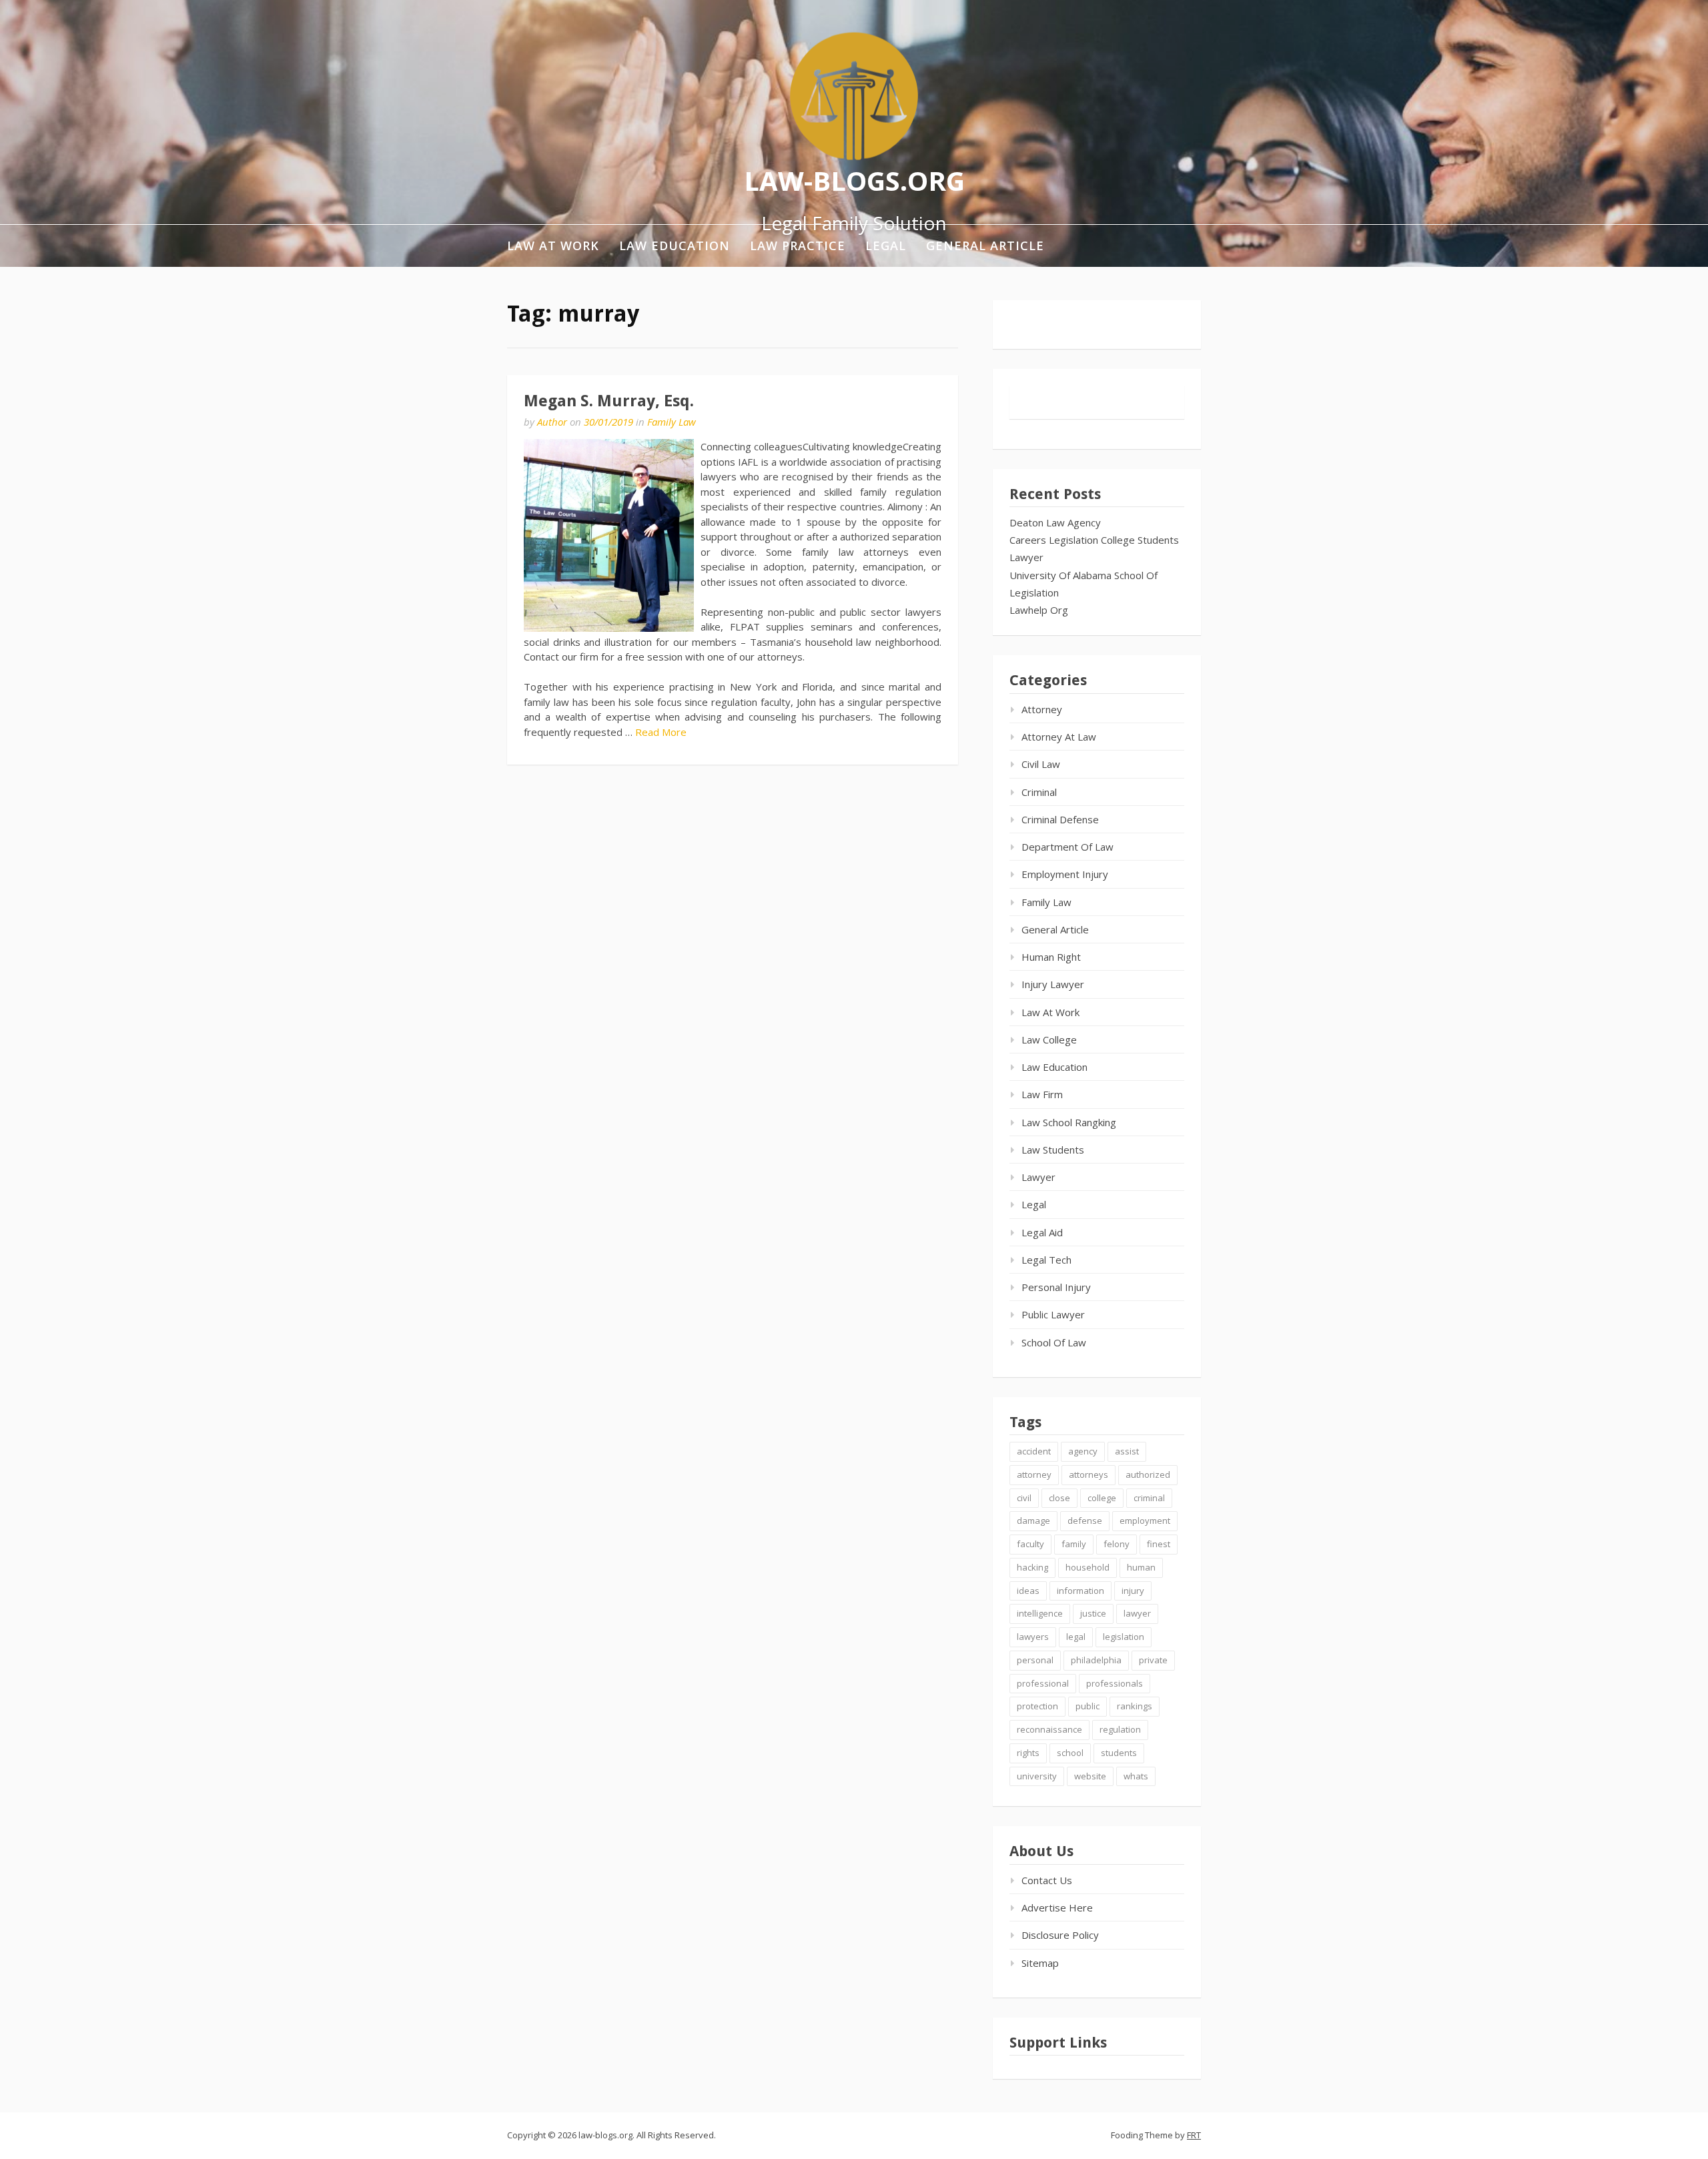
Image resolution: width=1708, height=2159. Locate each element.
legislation (1124, 1637)
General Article (985, 246)
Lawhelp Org (1039, 610)
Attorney (1042, 709)
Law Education (675, 246)
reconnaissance (1049, 1729)
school (1070, 1753)
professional (1043, 1683)
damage (1033, 1521)
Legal (886, 246)
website (1090, 1776)
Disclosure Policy (1060, 1935)
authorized (1148, 1474)
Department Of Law (1067, 847)
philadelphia (1096, 1660)
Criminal (1039, 792)
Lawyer (1026, 557)
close (1059, 1498)
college (1102, 1498)
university (1037, 1776)
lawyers (1033, 1637)
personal (1035, 1660)
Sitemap (1040, 1963)
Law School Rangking (1069, 1122)
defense (1085, 1521)
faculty (1030, 1544)
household (1088, 1567)
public (1088, 1706)
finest (1159, 1544)
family (1074, 1544)
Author (552, 422)
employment (1145, 1521)
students (1119, 1753)
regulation (1120, 1729)
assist (1127, 1451)
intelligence (1040, 1613)
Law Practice (798, 246)
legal (1076, 1637)
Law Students (1053, 1150)
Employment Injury (1065, 874)
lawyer (1137, 1613)
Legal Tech (1046, 1260)
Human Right (1051, 957)
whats (1136, 1776)
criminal (1149, 1498)
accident (1034, 1451)
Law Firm (1042, 1094)
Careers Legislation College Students (1094, 540)
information (1081, 1591)
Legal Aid (1042, 1232)
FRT (1194, 2135)
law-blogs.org (854, 180)
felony (1117, 1544)
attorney (1034, 1474)
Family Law (672, 422)
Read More (661, 732)
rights (1028, 1753)
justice (1093, 1613)
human (1141, 1567)
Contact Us (1047, 1880)
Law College (1049, 1039)
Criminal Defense (1060, 819)
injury (1133, 1591)
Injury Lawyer (1053, 984)
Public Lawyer (1053, 1314)
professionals (1115, 1683)
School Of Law (1054, 1342)
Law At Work (553, 246)
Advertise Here (1057, 1907)
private (1153, 1660)
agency (1083, 1451)
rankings (1135, 1706)
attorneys (1089, 1474)
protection (1037, 1706)
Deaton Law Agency (1055, 522)
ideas (1028, 1591)
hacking (1032, 1567)
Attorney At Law (1059, 737)
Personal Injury (1056, 1287)
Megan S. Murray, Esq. (609, 401)
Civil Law (1041, 764)
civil (1024, 1498)
